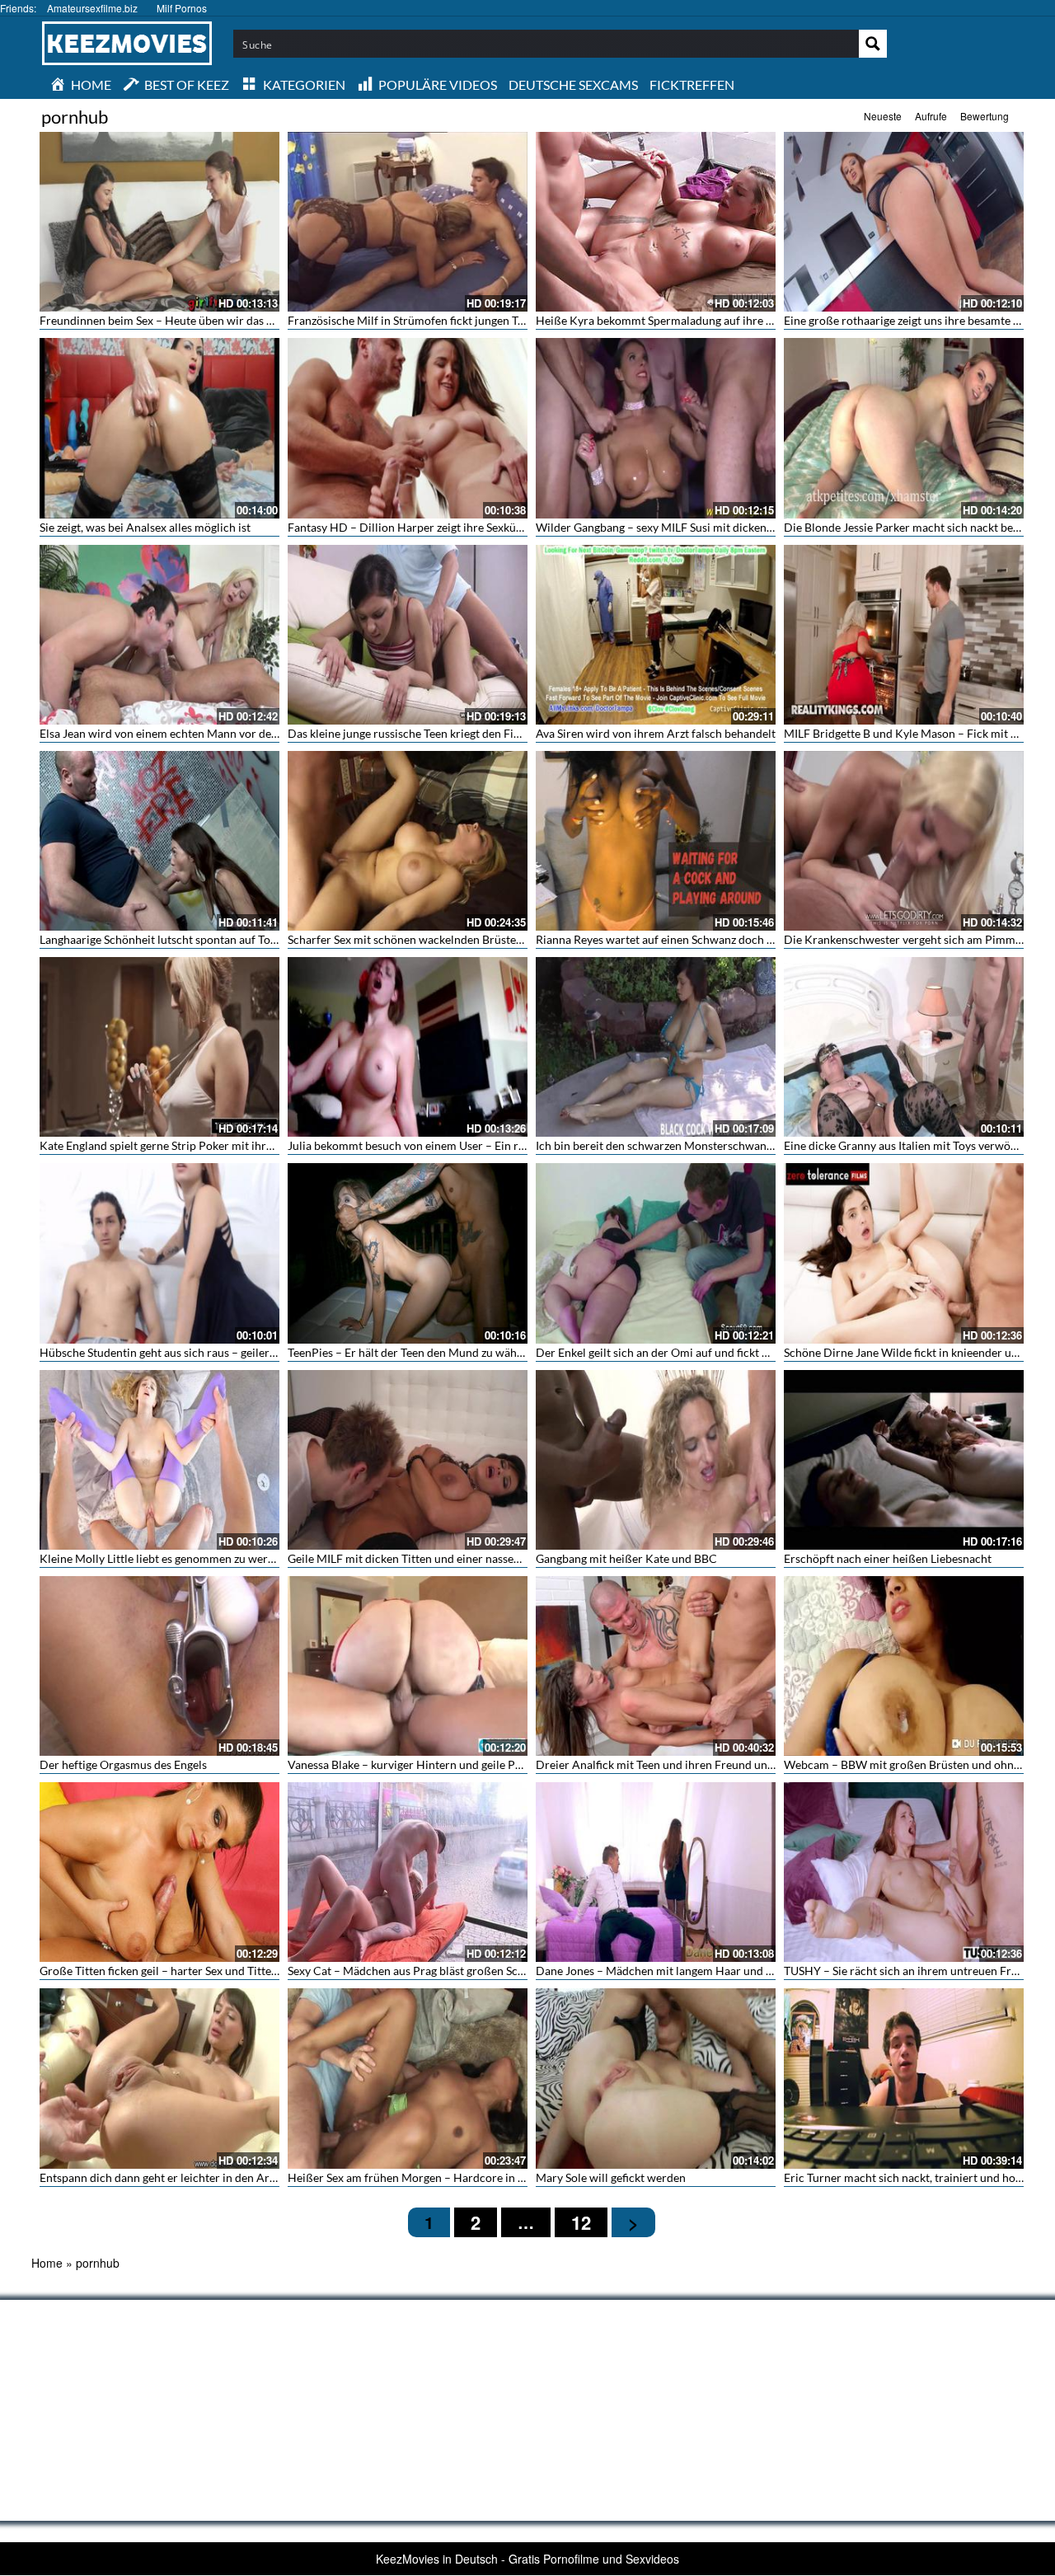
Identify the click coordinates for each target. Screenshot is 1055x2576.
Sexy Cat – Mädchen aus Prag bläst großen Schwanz (419, 1971)
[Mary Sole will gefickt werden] (656, 2078)
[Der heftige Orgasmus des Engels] (159, 1666)
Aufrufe (931, 116)
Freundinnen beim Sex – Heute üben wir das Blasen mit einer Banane (214, 320)
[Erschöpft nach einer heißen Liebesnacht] (904, 1460)
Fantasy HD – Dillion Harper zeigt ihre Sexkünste (413, 527)
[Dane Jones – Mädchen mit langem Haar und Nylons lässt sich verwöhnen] (656, 1872)
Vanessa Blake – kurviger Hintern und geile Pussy (413, 1764)
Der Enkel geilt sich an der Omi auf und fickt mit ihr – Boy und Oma (706, 1352)
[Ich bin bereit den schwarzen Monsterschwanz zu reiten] (656, 1047)
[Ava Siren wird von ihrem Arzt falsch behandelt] (656, 635)
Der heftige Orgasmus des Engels (123, 1764)
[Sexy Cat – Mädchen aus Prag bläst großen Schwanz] (408, 1872)
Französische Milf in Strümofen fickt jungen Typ (409, 320)
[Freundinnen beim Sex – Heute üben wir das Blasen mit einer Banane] (159, 222)
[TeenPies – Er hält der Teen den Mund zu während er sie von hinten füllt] (408, 1253)
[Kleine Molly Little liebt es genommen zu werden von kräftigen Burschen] (159, 1460)
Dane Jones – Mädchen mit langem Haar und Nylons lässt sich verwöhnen (723, 1971)
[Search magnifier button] (873, 44)
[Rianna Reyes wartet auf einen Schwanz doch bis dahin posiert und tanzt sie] (656, 841)
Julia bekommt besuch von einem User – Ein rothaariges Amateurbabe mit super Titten (508, 1145)
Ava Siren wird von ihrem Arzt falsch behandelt (656, 733)
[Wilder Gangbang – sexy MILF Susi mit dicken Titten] (656, 428)
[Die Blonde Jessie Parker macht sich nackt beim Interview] (904, 428)
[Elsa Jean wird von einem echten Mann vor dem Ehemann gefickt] (159, 635)
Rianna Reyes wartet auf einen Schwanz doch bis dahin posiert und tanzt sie (727, 939)
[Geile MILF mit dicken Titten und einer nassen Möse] (408, 1460)
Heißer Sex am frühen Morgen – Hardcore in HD (412, 2177)
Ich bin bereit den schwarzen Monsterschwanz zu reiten (677, 1145)
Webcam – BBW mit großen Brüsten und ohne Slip (912, 1764)
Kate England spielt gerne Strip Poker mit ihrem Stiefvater (187, 1145)
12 (581, 2222)
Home (47, 2263)
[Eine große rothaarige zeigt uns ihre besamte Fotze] (904, 222)
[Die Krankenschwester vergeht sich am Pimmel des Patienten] (904, 841)
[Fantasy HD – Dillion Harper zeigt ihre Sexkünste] (408, 428)
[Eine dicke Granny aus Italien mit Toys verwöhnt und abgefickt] (904, 1047)
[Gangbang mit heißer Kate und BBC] (656, 1460)
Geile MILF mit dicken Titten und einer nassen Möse (419, 1558)
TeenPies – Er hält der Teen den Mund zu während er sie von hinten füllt (469, 1352)
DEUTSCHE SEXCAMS (573, 84)
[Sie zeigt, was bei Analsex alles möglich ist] (159, 428)
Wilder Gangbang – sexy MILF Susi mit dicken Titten (668, 527)
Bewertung (985, 116)
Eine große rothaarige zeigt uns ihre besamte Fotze (912, 320)
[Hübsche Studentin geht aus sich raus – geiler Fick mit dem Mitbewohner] (159, 1253)
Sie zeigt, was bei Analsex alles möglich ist (145, 527)
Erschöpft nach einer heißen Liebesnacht (888, 1558)
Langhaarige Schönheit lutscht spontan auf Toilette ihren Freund (203, 939)
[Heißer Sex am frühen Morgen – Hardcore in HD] (408, 2078)
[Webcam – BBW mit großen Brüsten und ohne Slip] (904, 1666)
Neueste (883, 116)
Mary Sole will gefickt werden (611, 2177)
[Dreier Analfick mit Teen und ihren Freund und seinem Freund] (656, 1666)
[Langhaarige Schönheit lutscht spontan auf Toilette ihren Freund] (159, 841)
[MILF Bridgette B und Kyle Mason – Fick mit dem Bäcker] (904, 635)
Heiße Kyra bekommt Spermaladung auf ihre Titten (666, 320)
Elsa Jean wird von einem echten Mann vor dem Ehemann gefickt (204, 733)
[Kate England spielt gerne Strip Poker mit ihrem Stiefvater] (159, 1047)
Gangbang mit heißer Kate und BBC (626, 1558)
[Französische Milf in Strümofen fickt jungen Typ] (408, 222)
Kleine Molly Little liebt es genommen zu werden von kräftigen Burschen (224, 1558)
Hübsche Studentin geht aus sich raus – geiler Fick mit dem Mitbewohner (225, 1352)
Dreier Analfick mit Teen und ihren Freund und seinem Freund (694, 1764)
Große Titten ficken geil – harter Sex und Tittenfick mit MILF (192, 1971)
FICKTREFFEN (692, 84)
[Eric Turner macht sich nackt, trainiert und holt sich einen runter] (904, 2078)
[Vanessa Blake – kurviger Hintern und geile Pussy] (408, 1666)
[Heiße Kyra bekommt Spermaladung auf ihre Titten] (656, 222)
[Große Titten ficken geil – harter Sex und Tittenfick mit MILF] (159, 1872)
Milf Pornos (182, 8)
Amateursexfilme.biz (92, 8)
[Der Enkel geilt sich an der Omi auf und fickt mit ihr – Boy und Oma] (656, 1253)
